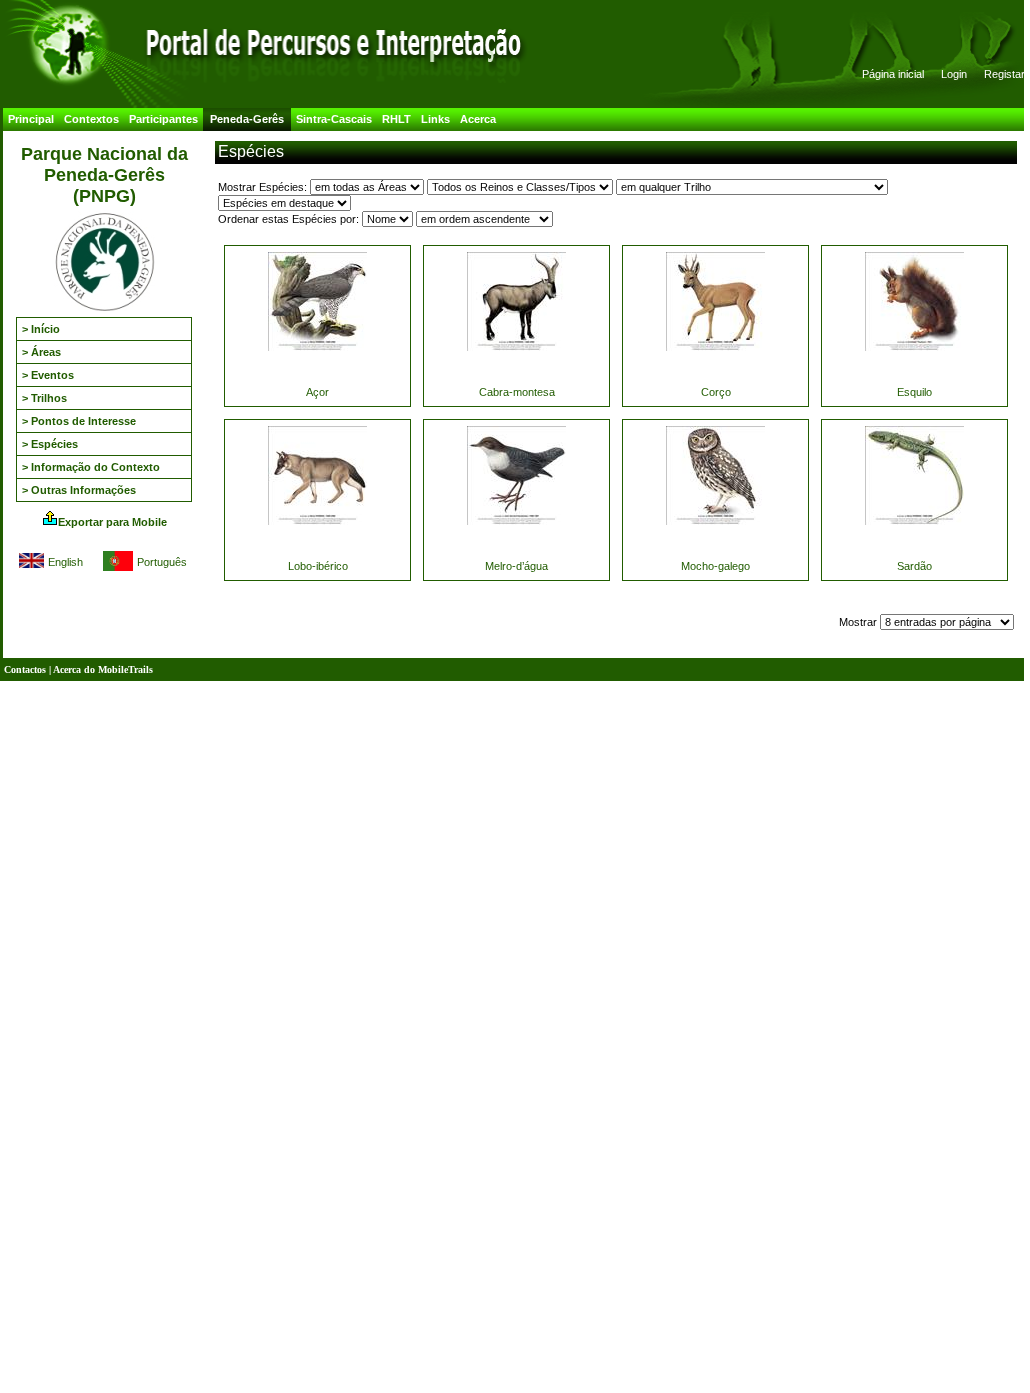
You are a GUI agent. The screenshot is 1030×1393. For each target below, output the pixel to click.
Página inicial (893, 74)
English (65, 562)
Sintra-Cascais (334, 119)
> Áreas (41, 352)
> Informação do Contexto (91, 467)
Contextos (91, 119)
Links (435, 119)
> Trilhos (44, 398)
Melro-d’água (516, 566)
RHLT (396, 119)
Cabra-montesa (517, 392)
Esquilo (914, 392)
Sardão (914, 566)
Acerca (478, 119)
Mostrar (859, 622)
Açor (317, 392)
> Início (41, 329)
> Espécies (50, 444)
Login (954, 74)
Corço (716, 392)
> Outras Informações (79, 490)
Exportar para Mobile (112, 522)
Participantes (163, 119)
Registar (1004, 74)
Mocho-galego (715, 566)
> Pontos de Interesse (79, 421)
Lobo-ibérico (318, 566)
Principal (31, 119)
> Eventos (48, 375)
